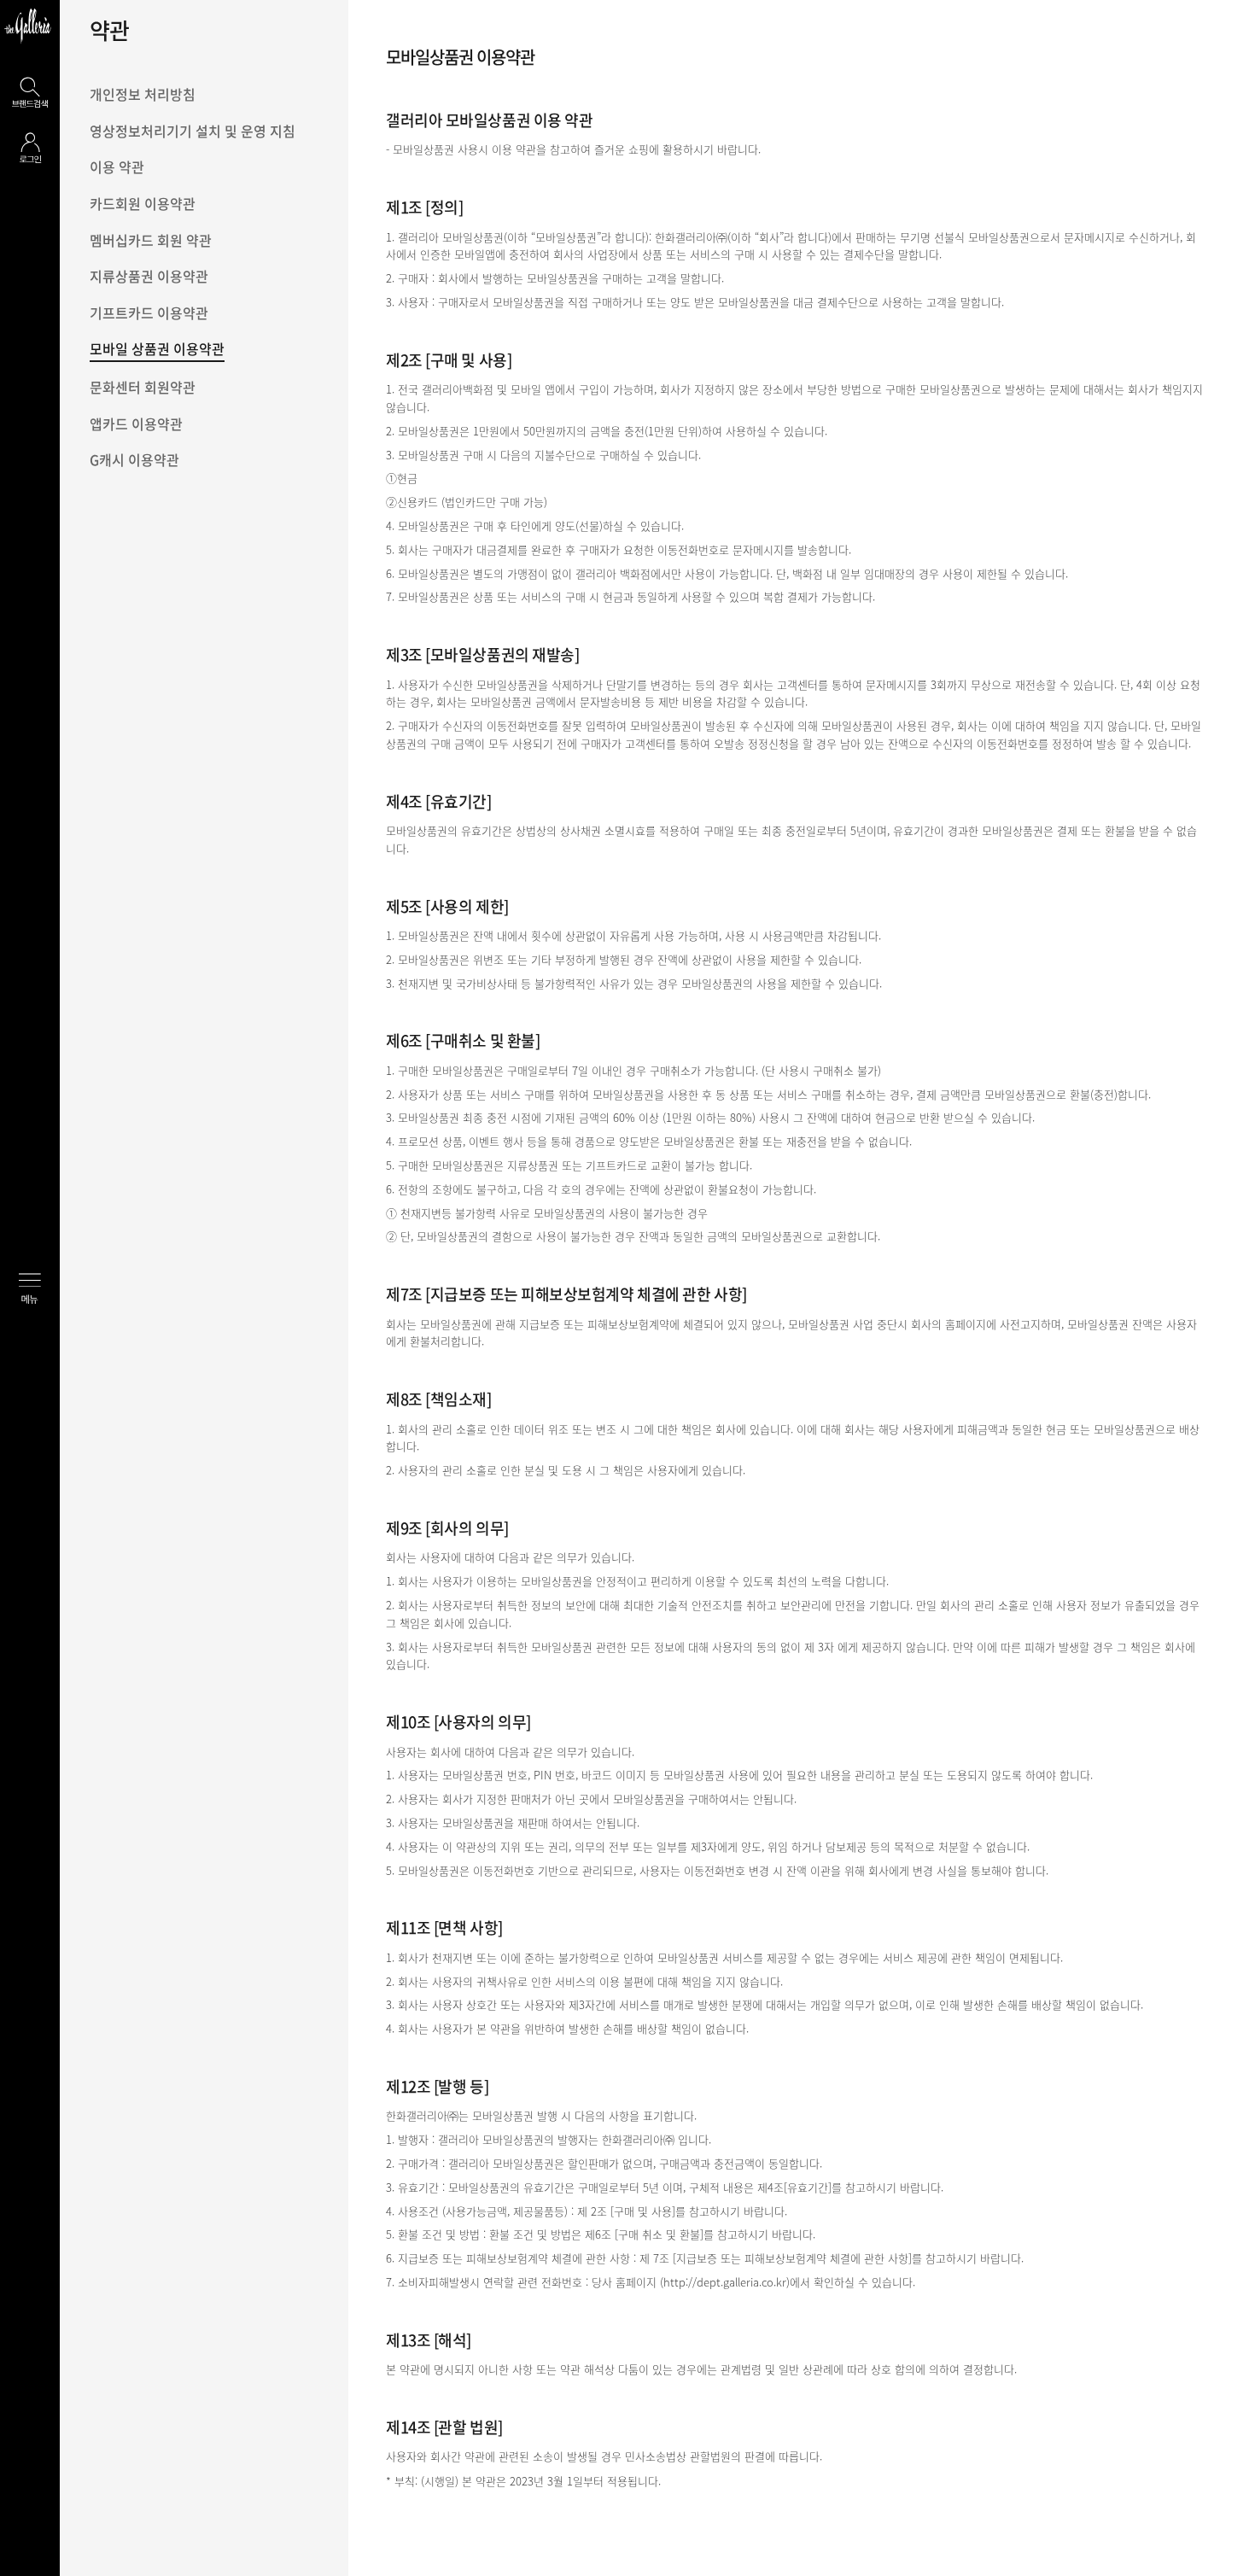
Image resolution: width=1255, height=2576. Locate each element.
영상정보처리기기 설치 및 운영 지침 (193, 131)
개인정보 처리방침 (143, 94)
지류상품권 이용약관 (149, 276)
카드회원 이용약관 (143, 203)
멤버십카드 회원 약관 (151, 240)
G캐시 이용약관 (134, 459)
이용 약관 (117, 166)
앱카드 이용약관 (136, 423)
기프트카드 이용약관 (149, 313)
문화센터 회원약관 (143, 387)
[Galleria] (28, 26)
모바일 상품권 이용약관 (157, 348)
